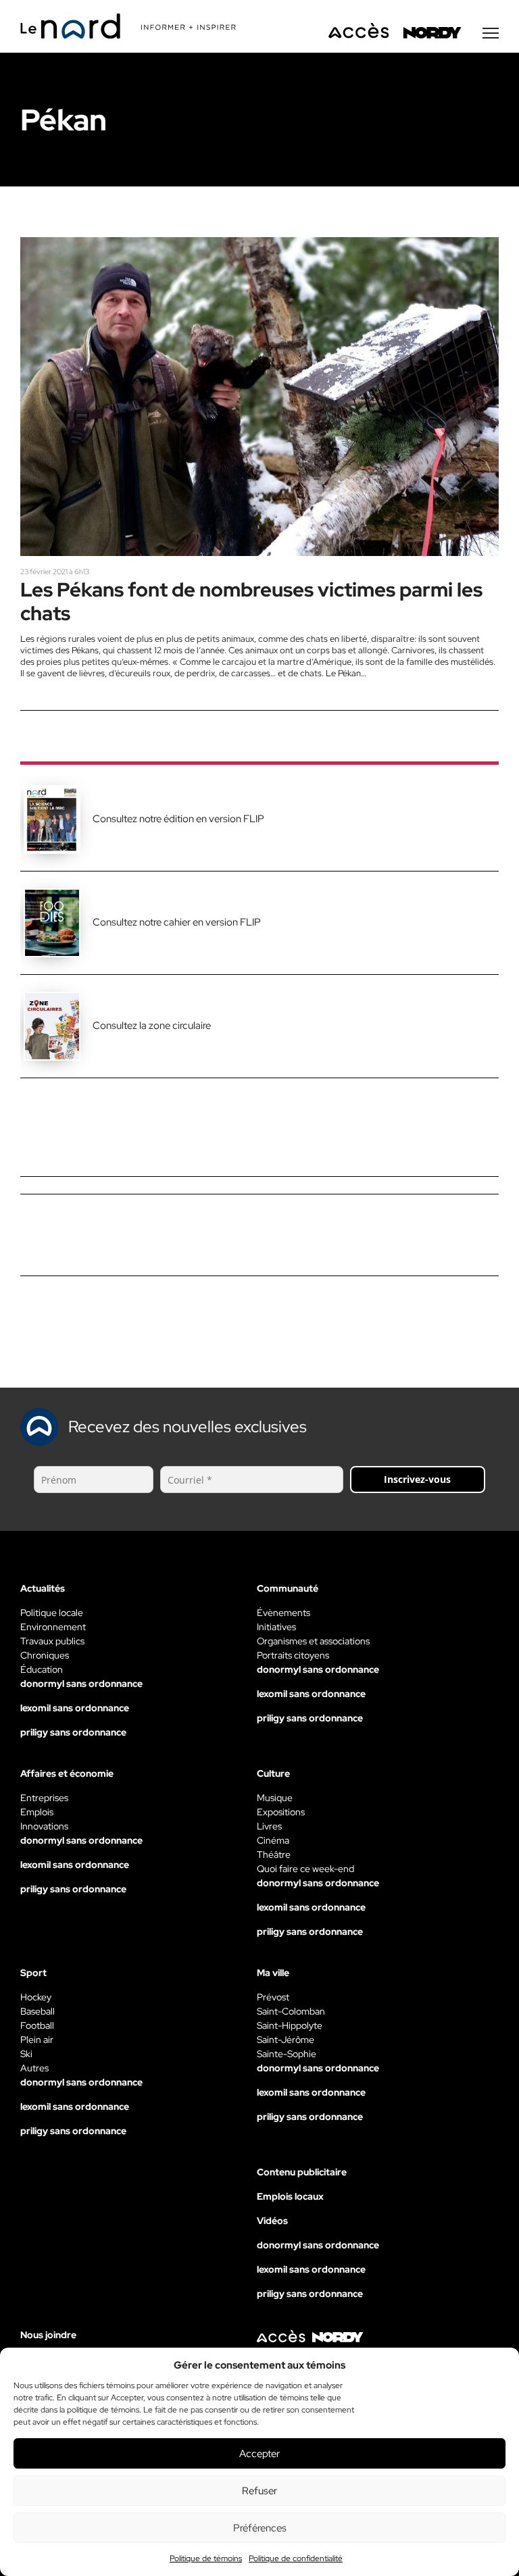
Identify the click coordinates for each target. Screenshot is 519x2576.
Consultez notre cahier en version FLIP (177, 922)
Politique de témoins (206, 2558)
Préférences (260, 2528)
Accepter (259, 2454)
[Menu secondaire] (491, 33)
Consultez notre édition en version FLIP (178, 819)
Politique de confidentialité (296, 2558)
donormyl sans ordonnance (81, 1684)
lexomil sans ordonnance (75, 1708)
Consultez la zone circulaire (152, 1026)
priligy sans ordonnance (73, 1732)
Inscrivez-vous (417, 1479)
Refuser (259, 2491)
